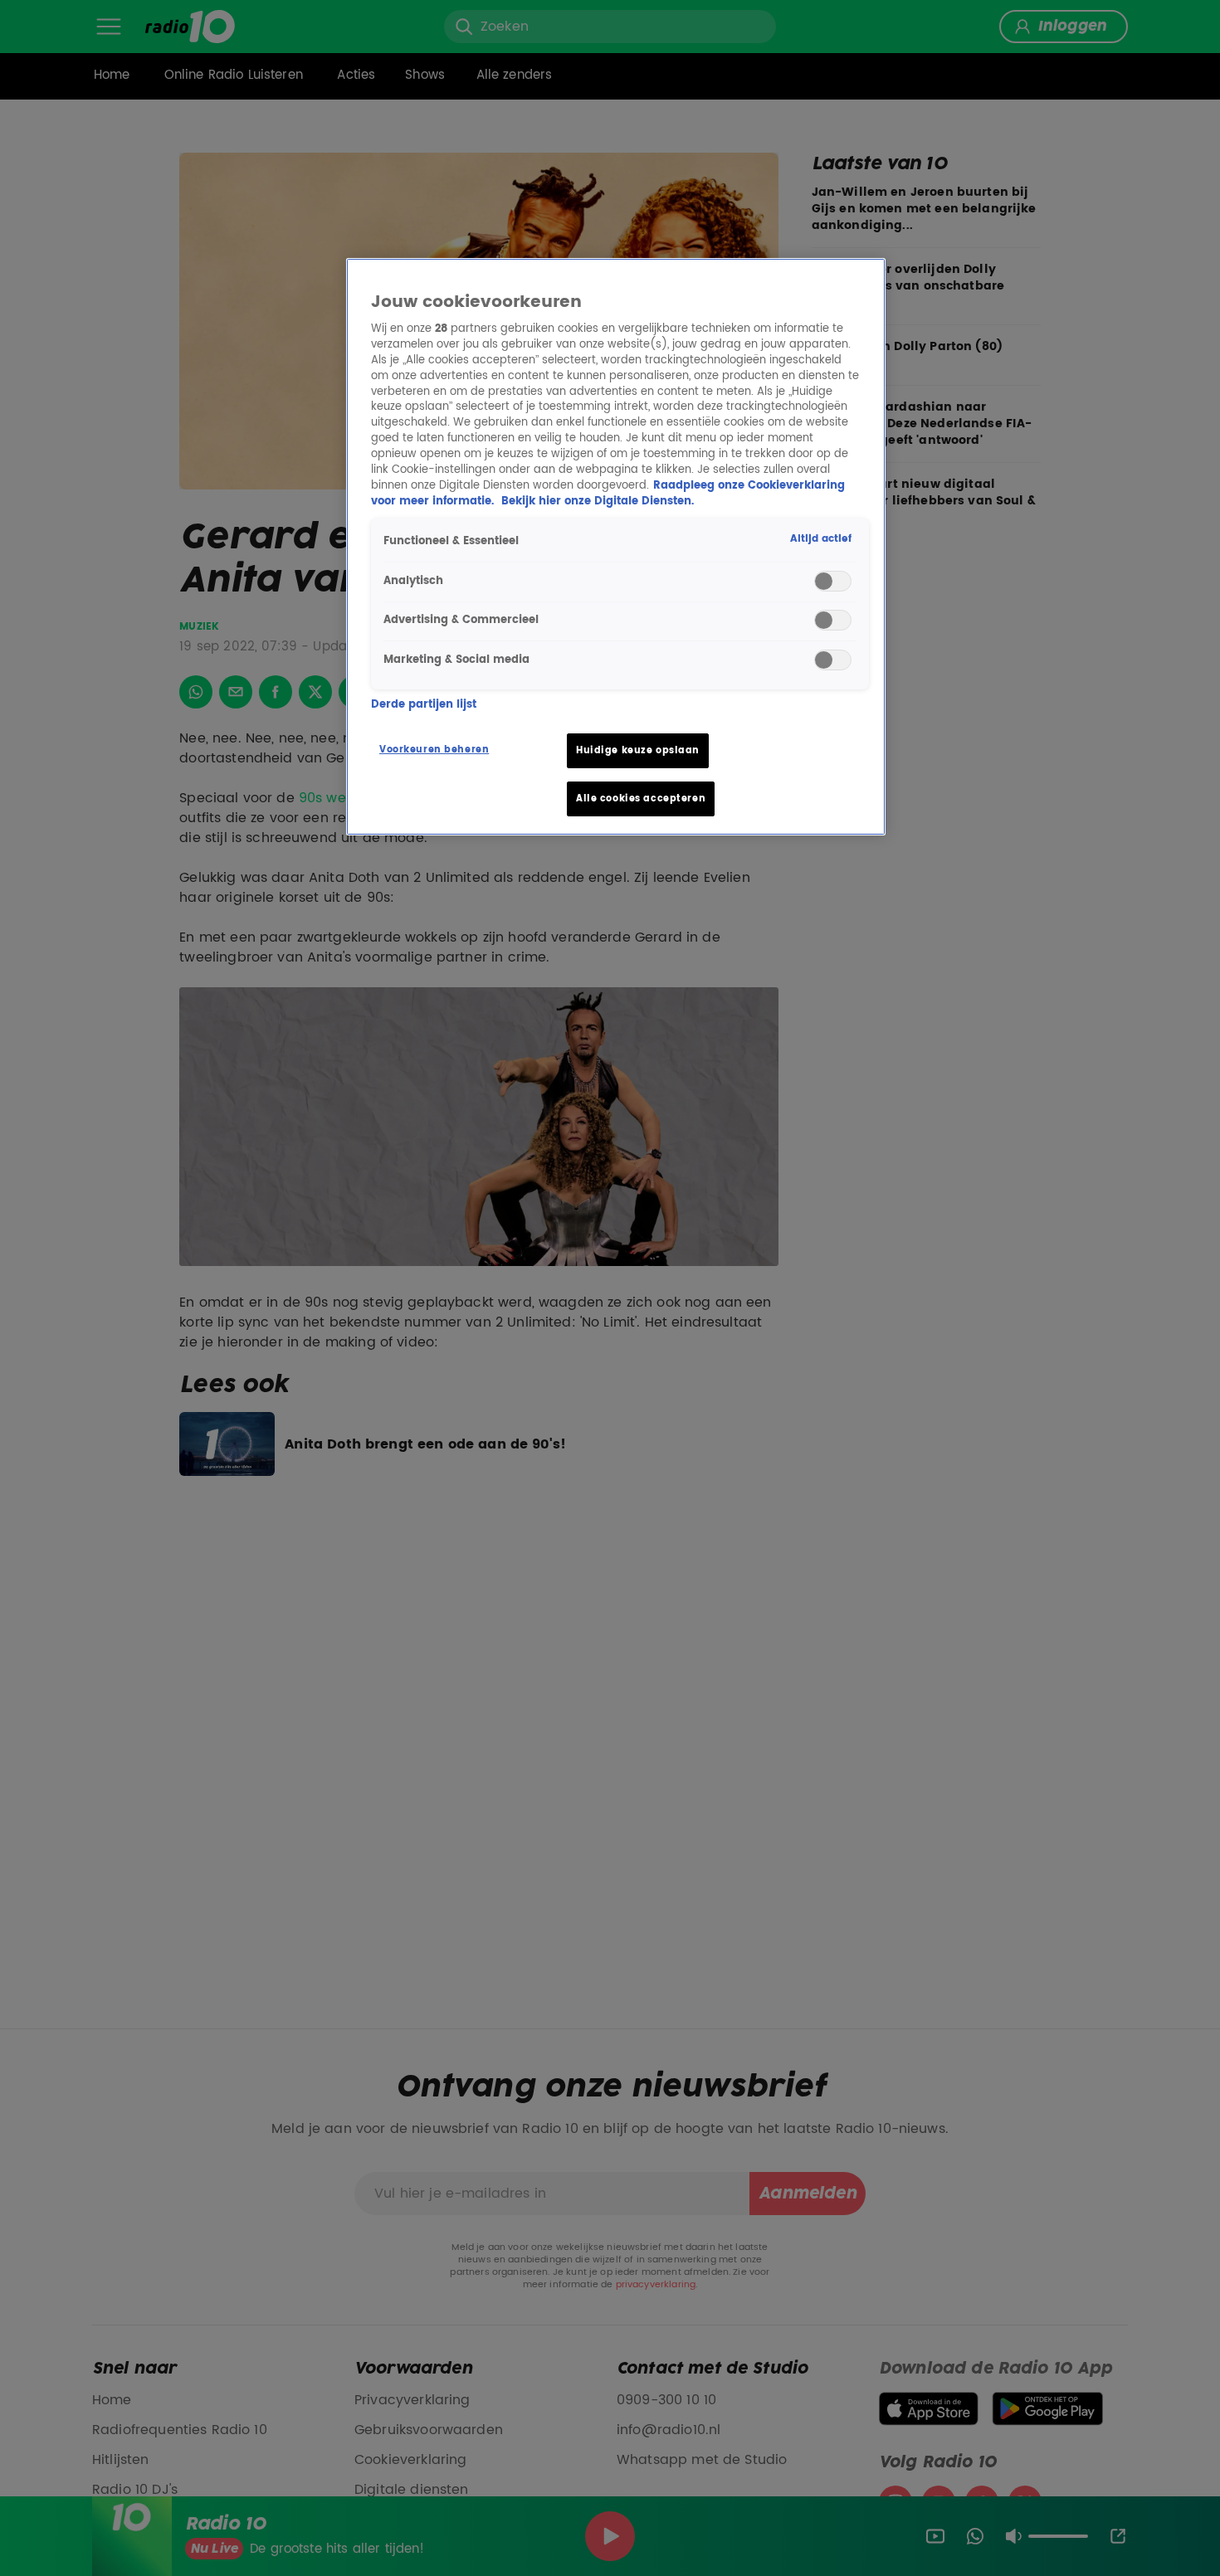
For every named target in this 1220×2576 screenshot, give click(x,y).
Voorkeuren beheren (434, 750)
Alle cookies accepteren (641, 799)
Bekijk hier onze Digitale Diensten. (598, 502)
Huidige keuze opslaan (638, 750)
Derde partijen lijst (424, 705)
